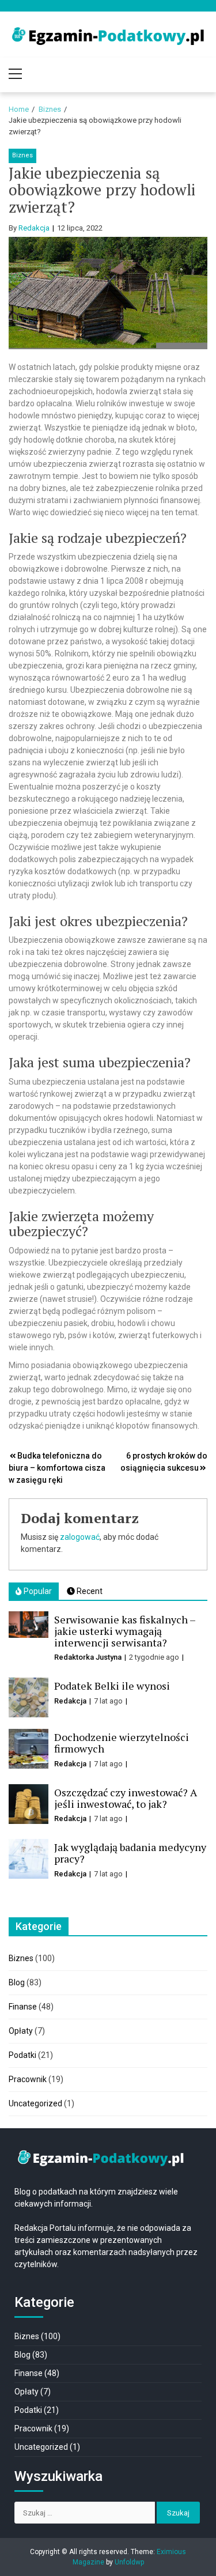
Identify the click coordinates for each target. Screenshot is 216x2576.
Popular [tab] (37, 1591)
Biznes (22, 155)
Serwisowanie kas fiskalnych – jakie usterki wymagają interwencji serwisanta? (125, 1631)
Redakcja (34, 228)
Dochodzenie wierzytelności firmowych (122, 1743)
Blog (17, 1982)
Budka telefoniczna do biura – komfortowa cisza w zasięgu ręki (57, 1468)
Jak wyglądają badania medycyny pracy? (130, 1853)
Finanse (23, 2007)
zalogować (80, 1537)
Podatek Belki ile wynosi (112, 1686)
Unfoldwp (129, 2562)
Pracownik (28, 2079)
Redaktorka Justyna (88, 1657)
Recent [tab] (89, 1591)
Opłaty (21, 2031)
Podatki (22, 2055)
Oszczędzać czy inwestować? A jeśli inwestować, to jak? (126, 1798)
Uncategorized (35, 2103)
